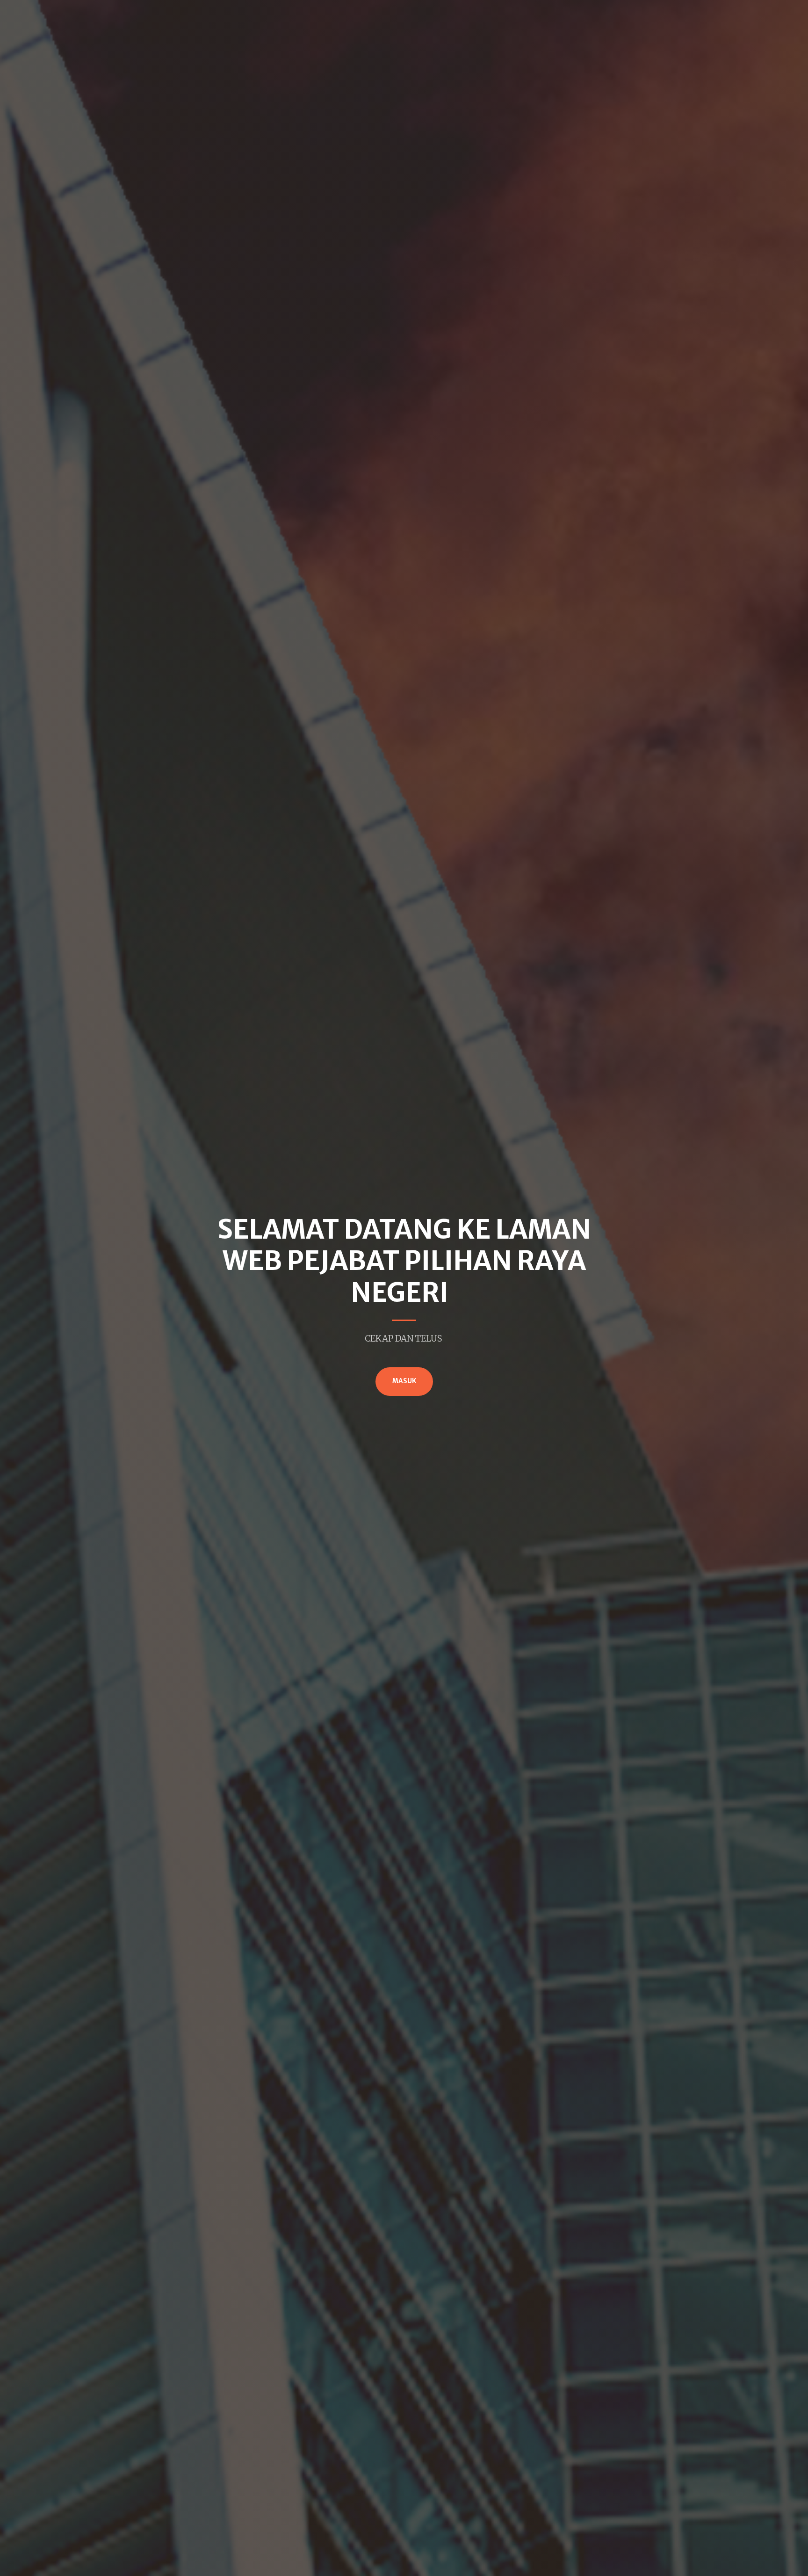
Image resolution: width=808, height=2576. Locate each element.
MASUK (404, 1381)
